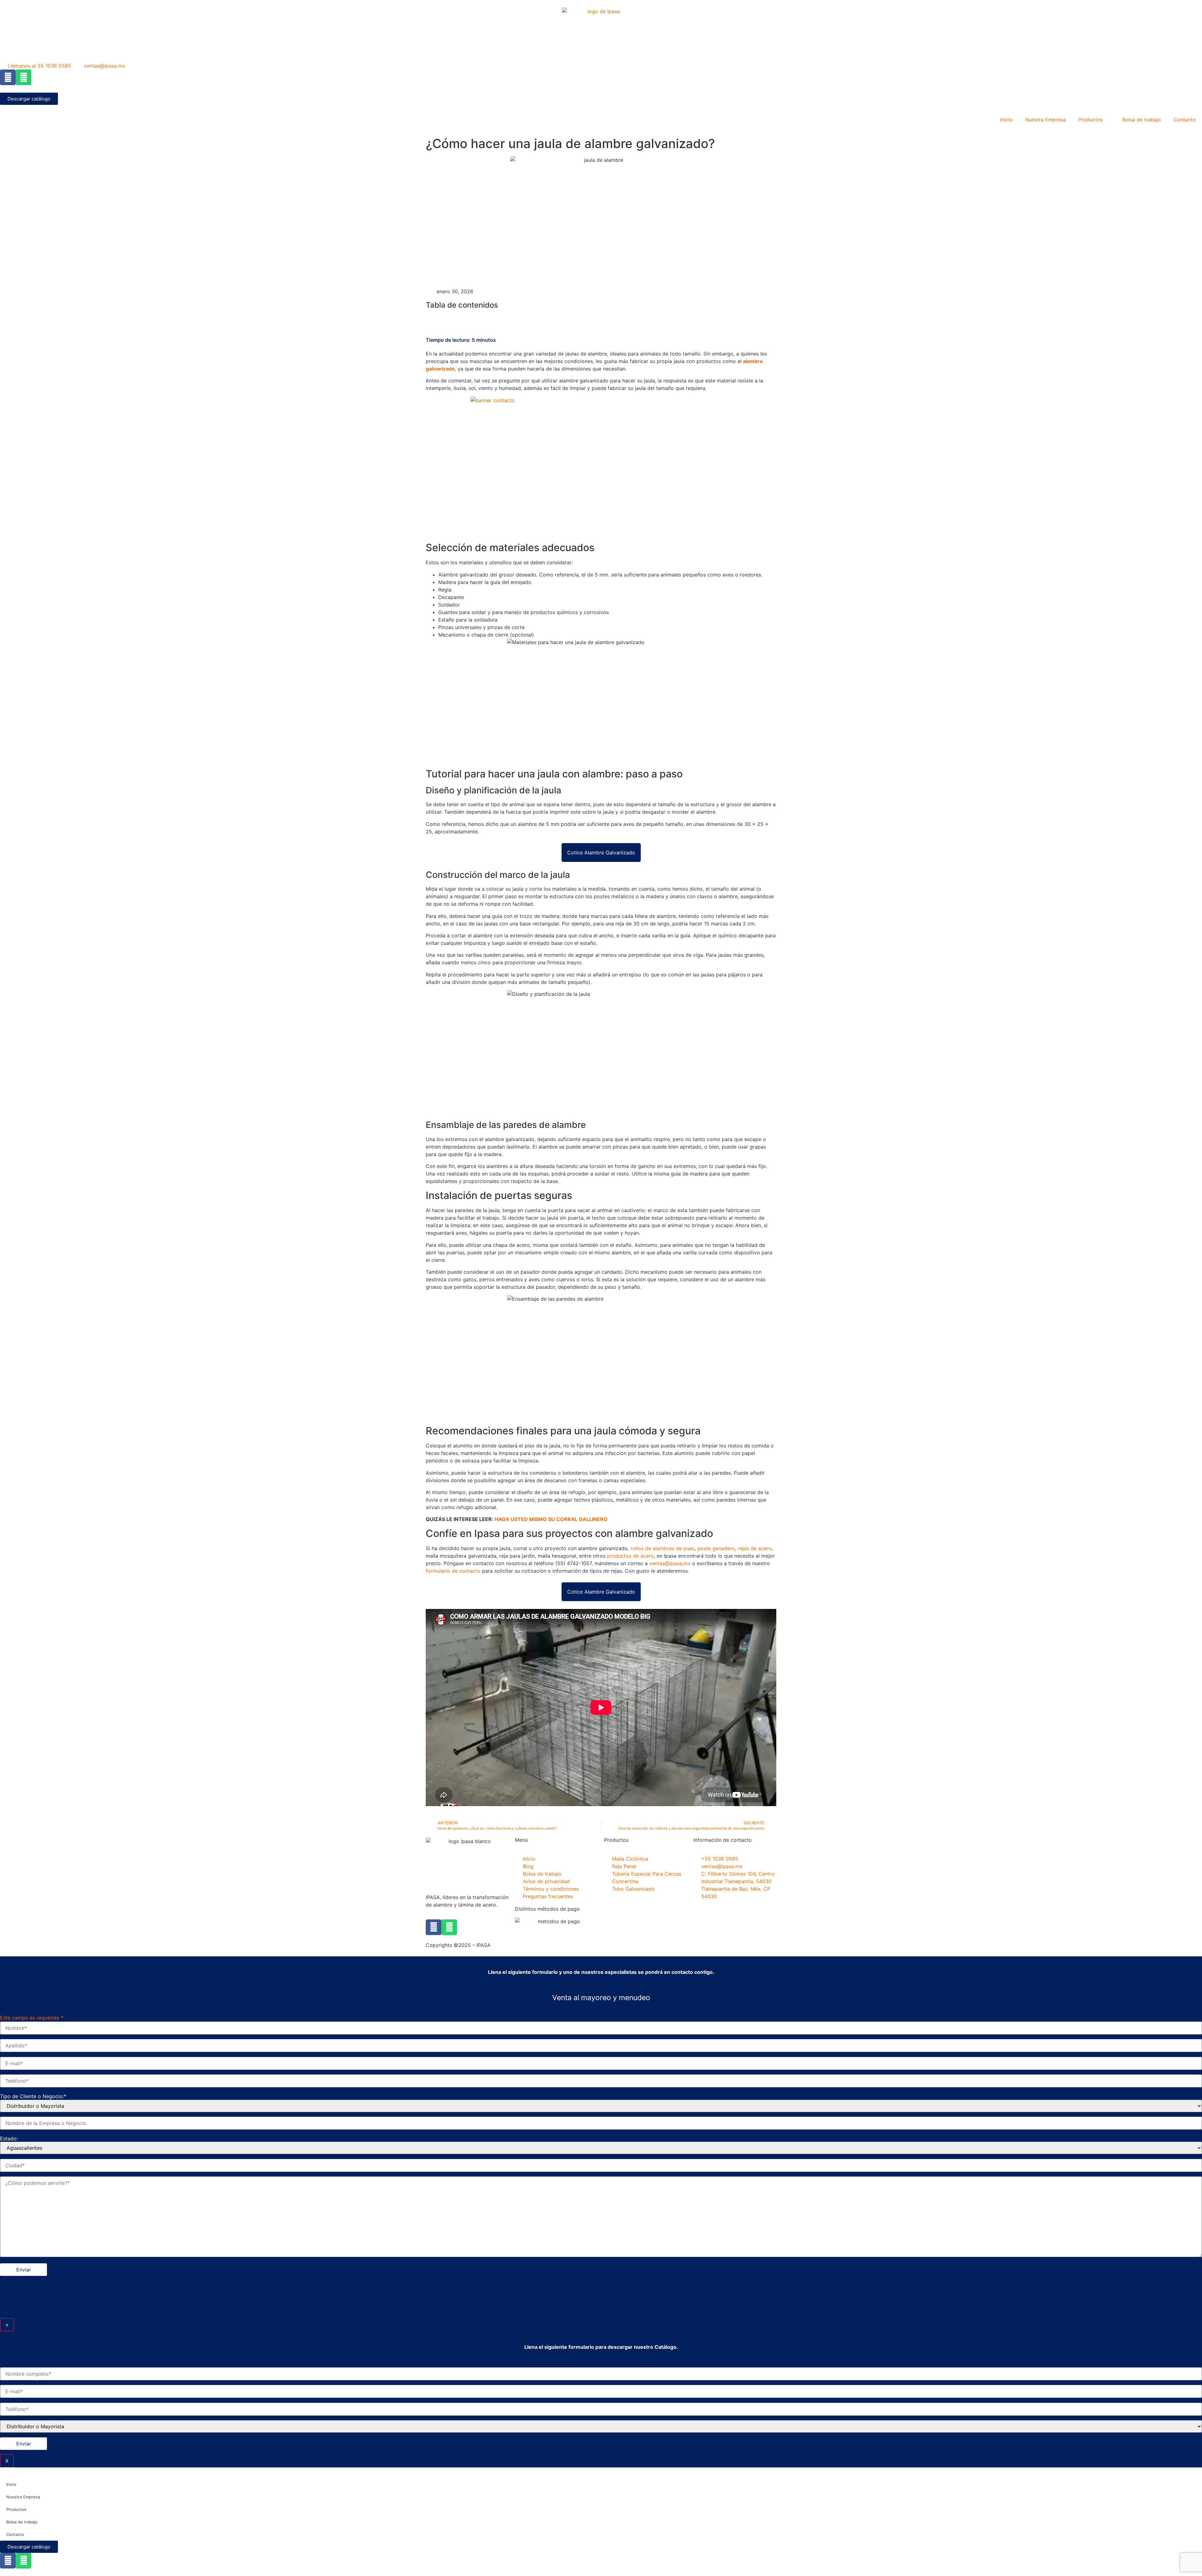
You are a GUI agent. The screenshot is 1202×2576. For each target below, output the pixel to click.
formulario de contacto (453, 1571)
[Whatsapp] (23, 77)
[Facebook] (8, 77)
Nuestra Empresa (1045, 120)
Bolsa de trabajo (1142, 120)
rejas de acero (755, 1548)
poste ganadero (716, 1548)
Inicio (1006, 120)
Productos (1091, 120)
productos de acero (630, 1556)
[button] (601, 319)
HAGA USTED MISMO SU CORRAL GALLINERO (551, 1519)
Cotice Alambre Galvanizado (601, 853)
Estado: (9, 2138)
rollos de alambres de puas (663, 1548)
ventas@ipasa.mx (670, 1563)
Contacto (1185, 120)
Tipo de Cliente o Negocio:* (33, 2096)
